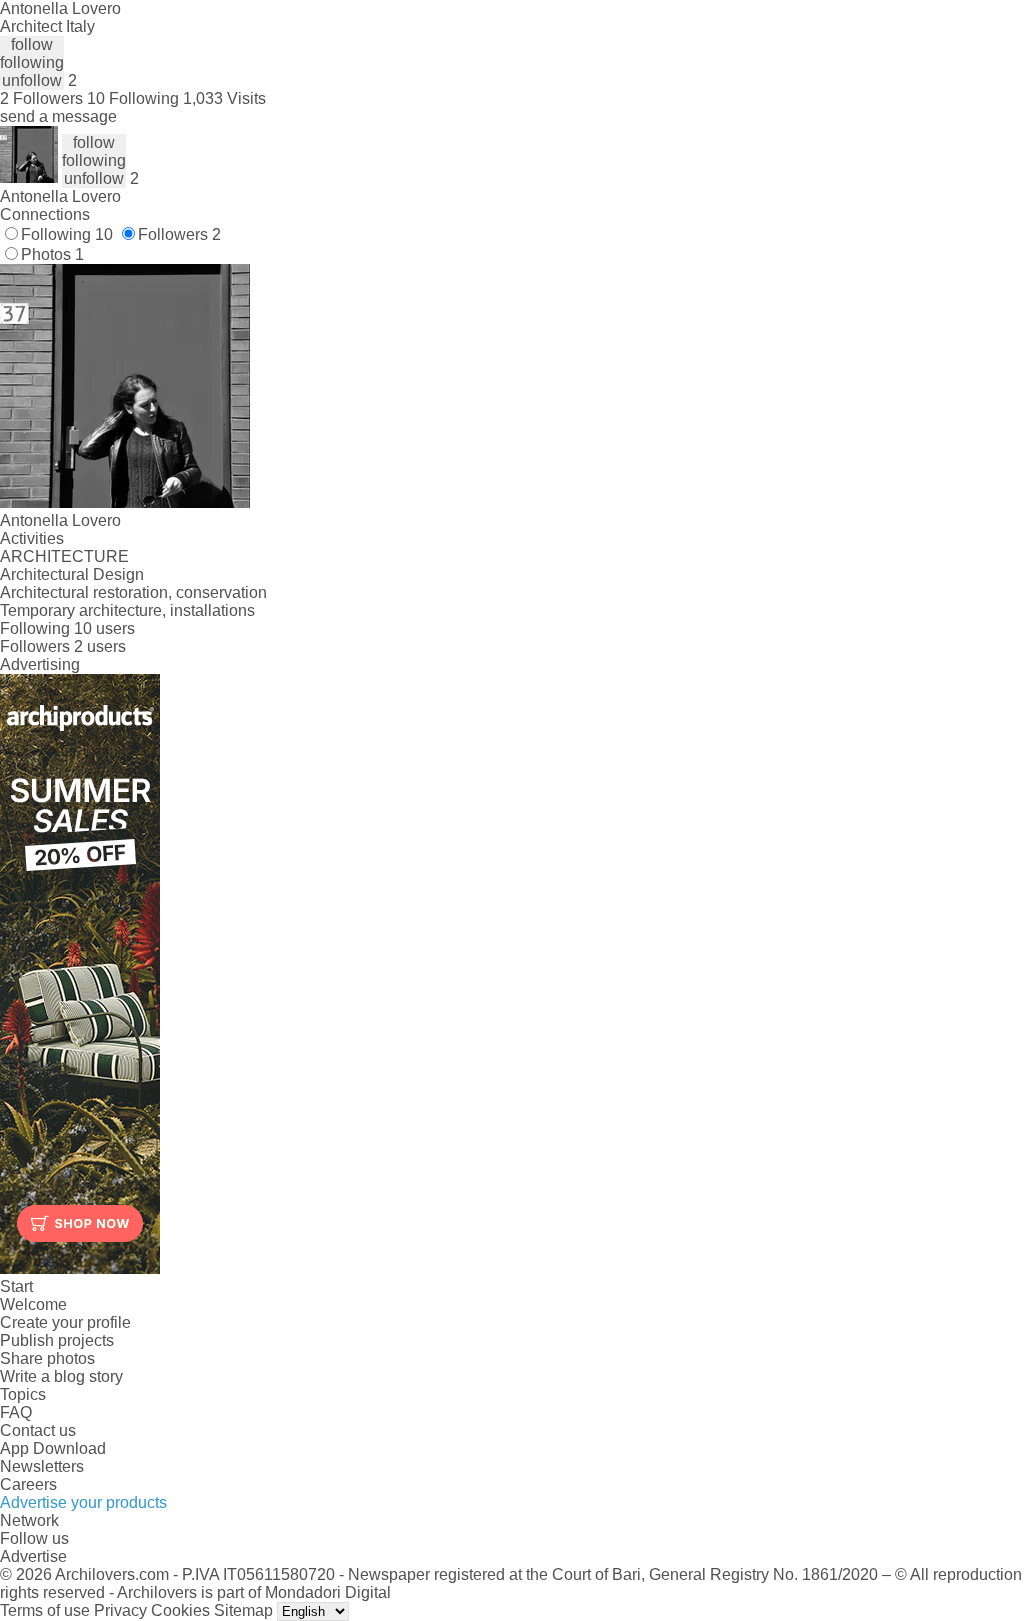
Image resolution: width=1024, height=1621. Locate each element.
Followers (179, 234)
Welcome (33, 1304)
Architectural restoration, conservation (133, 592)
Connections (45, 214)
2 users (100, 646)
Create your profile (65, 1322)
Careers (28, 1484)
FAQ (16, 1412)
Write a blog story (61, 1376)
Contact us (38, 1430)
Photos (52, 254)
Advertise (33, 1556)
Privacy (120, 1610)
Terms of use (45, 1610)
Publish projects (57, 1340)
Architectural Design (72, 574)
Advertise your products (83, 1502)
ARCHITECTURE (64, 556)
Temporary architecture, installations (127, 610)
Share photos (47, 1358)
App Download (53, 1448)
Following (67, 234)
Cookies (180, 1610)
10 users (104, 628)
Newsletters (42, 1466)
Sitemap (243, 1610)
